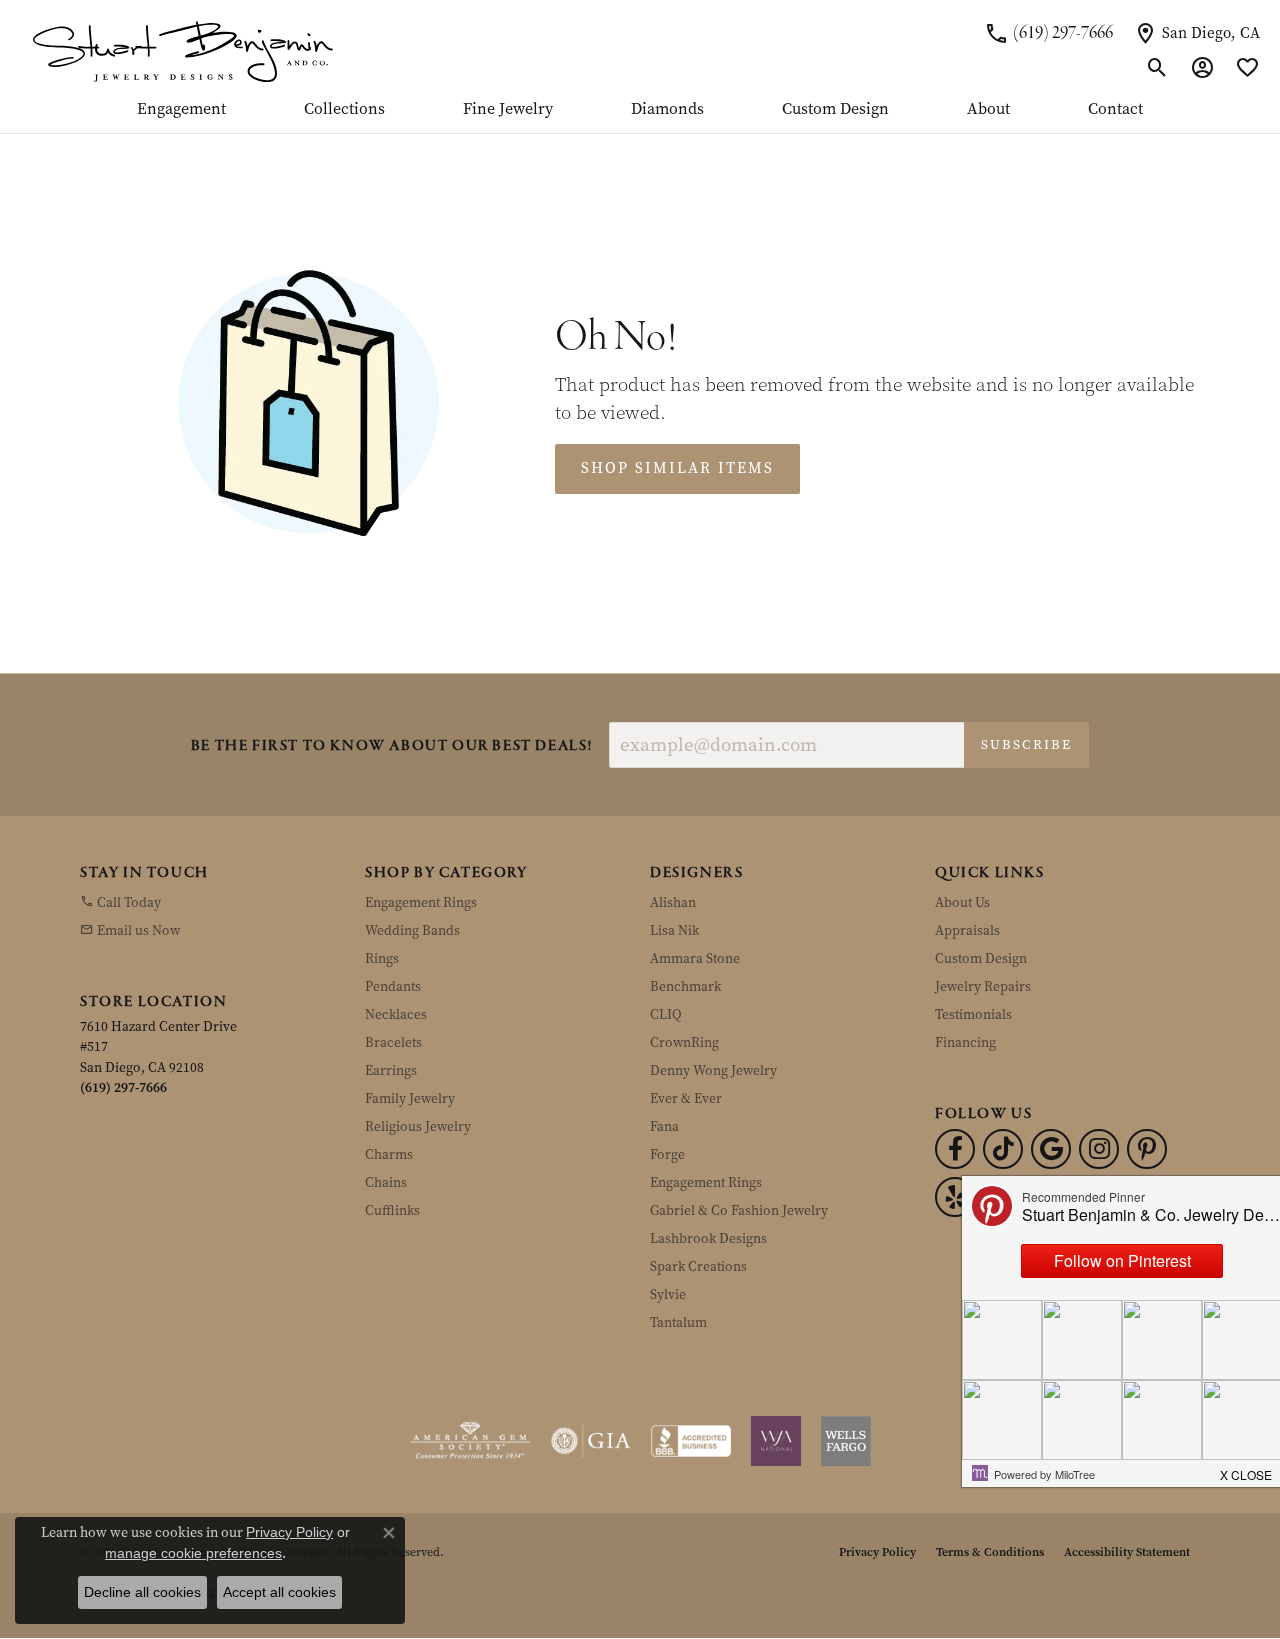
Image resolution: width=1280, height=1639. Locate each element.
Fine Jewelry (508, 110)
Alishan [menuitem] (673, 902)
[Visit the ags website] (470, 1441)
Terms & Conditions (990, 1552)
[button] (1157, 68)
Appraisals (967, 930)
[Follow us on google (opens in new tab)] (1051, 1149)
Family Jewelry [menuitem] (410, 1098)
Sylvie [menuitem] (668, 1294)
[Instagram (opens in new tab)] (1099, 1149)
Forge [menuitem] (667, 1154)
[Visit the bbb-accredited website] (691, 1441)
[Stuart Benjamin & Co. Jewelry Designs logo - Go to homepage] (182, 50)
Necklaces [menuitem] (396, 1014)
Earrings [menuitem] (391, 1070)
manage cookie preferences (193, 1553)
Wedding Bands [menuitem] (412, 930)
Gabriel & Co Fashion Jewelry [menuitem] (739, 1210)
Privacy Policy (877, 1552)
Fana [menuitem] (664, 1126)
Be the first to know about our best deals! (392, 746)
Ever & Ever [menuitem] (686, 1098)
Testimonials (973, 1014)
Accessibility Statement (1127, 1552)
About (988, 110)
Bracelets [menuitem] (393, 1042)
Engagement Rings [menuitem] (421, 902)
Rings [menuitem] (382, 958)
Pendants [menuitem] (393, 986)
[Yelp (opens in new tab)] (955, 1197)
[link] (1048, 33)
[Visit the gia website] (591, 1441)
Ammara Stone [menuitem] (695, 958)
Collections (344, 110)
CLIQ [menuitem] (666, 1014)
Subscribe (1026, 744)
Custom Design (835, 110)
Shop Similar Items (677, 468)
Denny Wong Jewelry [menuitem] (713, 1070)
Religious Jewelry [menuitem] (418, 1126)
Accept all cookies (279, 1592)
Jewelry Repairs (983, 986)
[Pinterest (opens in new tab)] (1147, 1149)
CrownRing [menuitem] (684, 1042)
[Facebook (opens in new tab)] (955, 1149)
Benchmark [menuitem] (685, 986)
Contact (1115, 110)
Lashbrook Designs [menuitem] (708, 1238)
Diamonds (667, 110)
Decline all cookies (142, 1592)
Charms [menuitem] (389, 1154)
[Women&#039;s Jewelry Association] (776, 1441)
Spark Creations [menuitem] (698, 1266)
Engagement (181, 110)
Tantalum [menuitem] (678, 1322)
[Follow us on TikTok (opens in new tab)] (1003, 1149)
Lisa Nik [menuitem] (674, 930)
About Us (962, 902)
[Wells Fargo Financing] (846, 1441)
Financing (965, 1042)
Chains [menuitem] (386, 1182)
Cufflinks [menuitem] (392, 1210)
